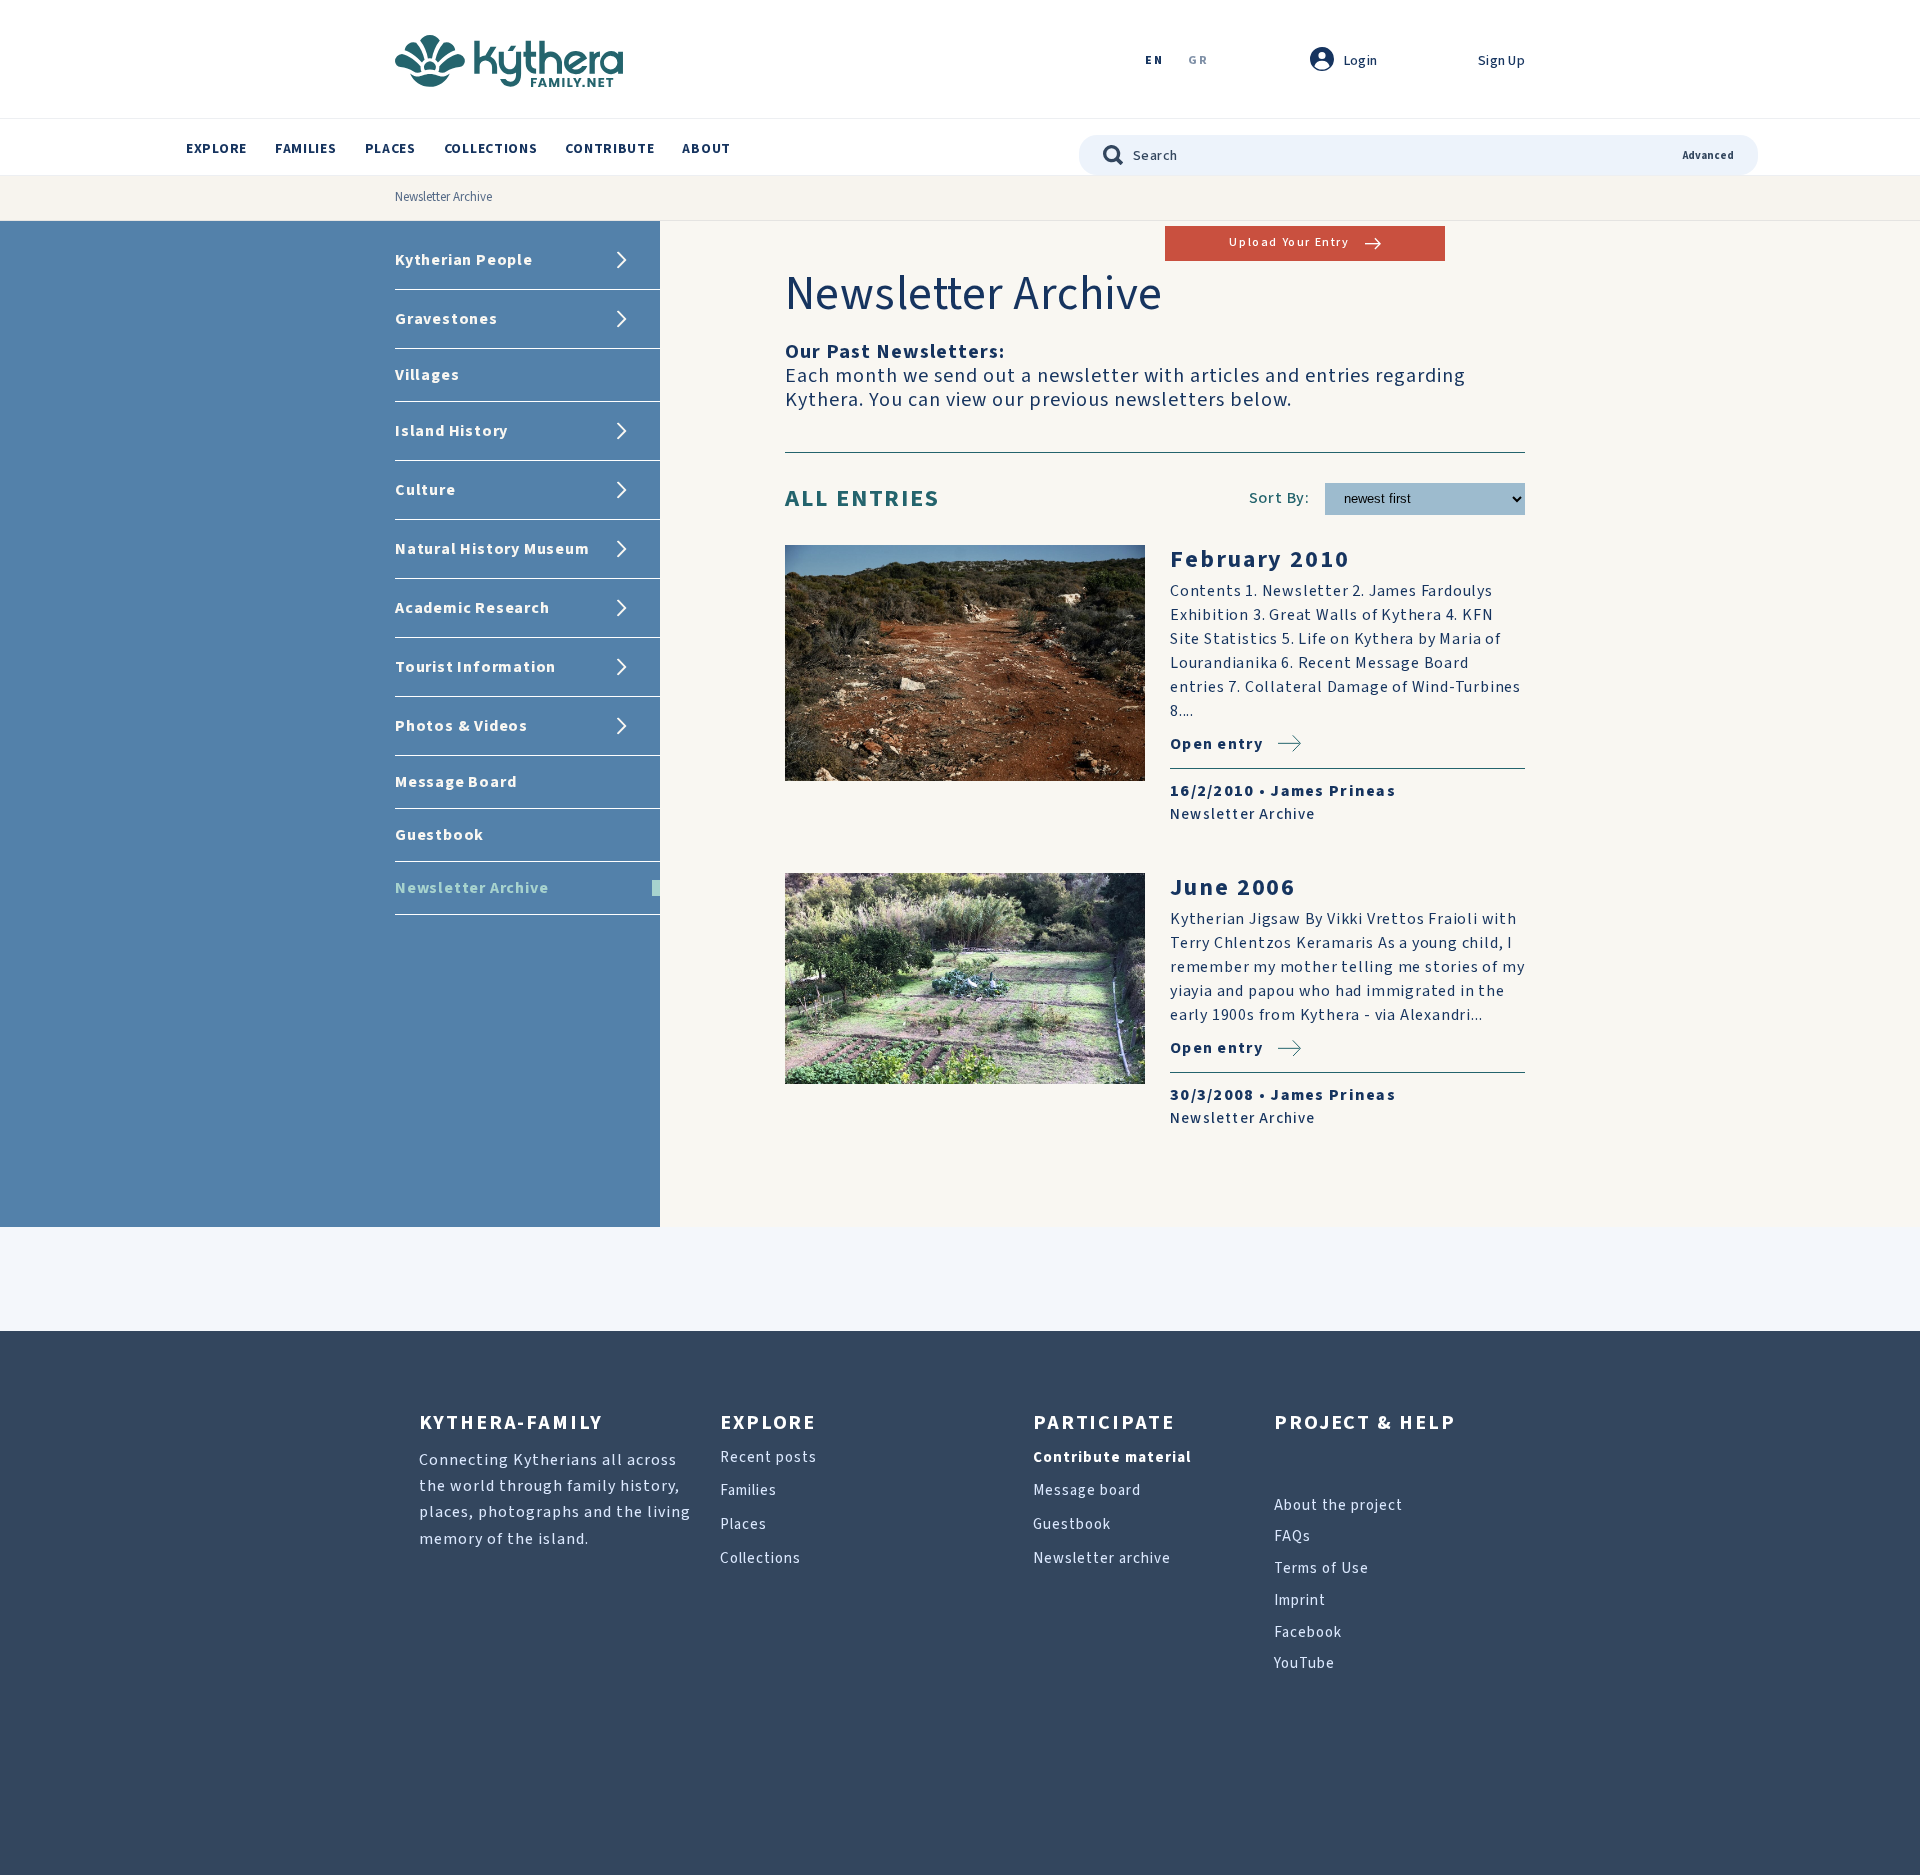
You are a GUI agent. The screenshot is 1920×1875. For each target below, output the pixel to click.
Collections (491, 149)
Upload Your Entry (1289, 242)
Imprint (1300, 1600)
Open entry (1216, 743)
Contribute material (1112, 1457)
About (706, 149)
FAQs (1292, 1536)
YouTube (1304, 1663)
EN (1154, 61)
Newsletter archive (1102, 1558)
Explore (216, 149)
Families (306, 149)
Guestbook (1072, 1524)
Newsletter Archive (1243, 814)
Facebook (1308, 1632)
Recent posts (768, 1457)
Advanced (1708, 155)
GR (1198, 61)
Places (390, 149)
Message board (1087, 1490)
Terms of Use (1321, 1568)
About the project (1338, 1505)
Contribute (609, 149)
